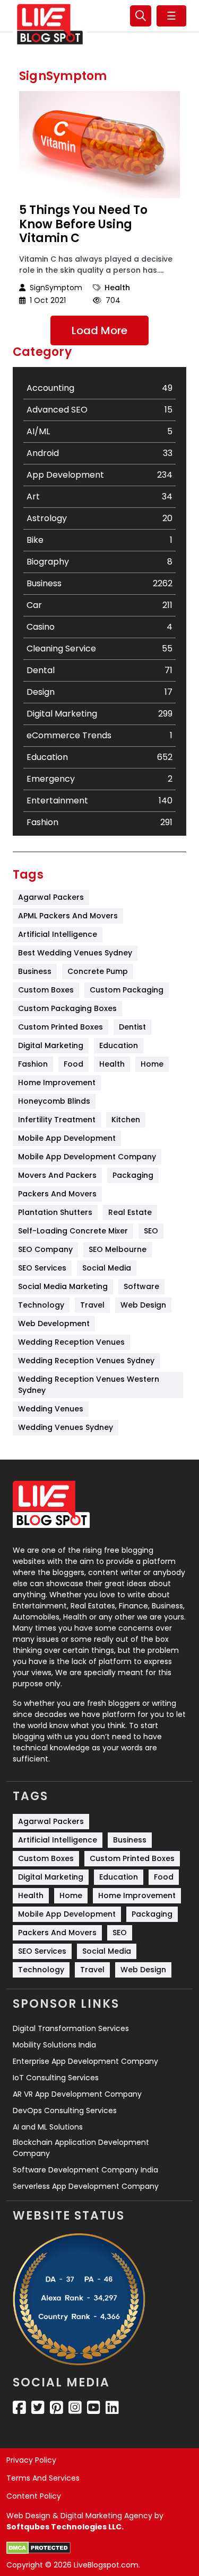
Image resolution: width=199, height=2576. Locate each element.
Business (35, 971)
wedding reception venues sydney (86, 1361)
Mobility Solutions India (54, 2045)
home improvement (57, 1083)
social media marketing (63, 1286)
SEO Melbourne (118, 1249)
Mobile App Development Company (87, 1157)
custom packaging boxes (67, 1008)
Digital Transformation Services (71, 2028)
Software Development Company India (85, 2170)
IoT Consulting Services (56, 2078)
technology (41, 1305)
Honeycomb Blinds (54, 1101)
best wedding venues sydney (75, 953)
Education (119, 1045)
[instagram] (75, 2408)
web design (143, 1305)
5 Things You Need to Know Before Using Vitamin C (83, 224)
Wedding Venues (51, 1409)
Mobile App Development (67, 1138)
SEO (151, 1231)
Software (141, 1286)
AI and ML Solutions (48, 2127)
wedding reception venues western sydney (90, 1385)
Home (152, 1064)
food (73, 1064)
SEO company (45, 1249)
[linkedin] (112, 2408)
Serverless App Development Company (86, 2186)
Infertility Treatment (57, 1120)
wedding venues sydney (66, 1427)
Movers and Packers (57, 1175)
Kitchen (126, 1120)
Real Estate (130, 1212)
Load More (99, 330)
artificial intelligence (58, 934)
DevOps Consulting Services (65, 2110)
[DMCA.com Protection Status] (38, 2548)
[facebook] (19, 2408)
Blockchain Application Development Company (81, 2148)
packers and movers (57, 1194)
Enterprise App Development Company (85, 2061)
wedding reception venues (71, 1342)
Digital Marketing (51, 1045)
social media (107, 1268)
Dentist (132, 1027)
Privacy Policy (31, 2460)
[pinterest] (57, 2408)
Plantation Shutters (55, 1212)
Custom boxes (46, 990)
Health (117, 288)
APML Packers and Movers (68, 916)
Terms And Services (43, 2478)
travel (92, 1305)
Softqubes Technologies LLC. (65, 2527)
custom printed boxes (60, 1027)
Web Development (54, 1323)
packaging (133, 1175)
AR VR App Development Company (77, 2094)
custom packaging (127, 990)
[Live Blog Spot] (50, 24)
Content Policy (34, 2496)
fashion (33, 1064)
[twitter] (38, 2408)
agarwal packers (51, 897)
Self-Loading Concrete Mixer (73, 1231)
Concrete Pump (98, 971)
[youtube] (94, 2408)
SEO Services (42, 1268)
